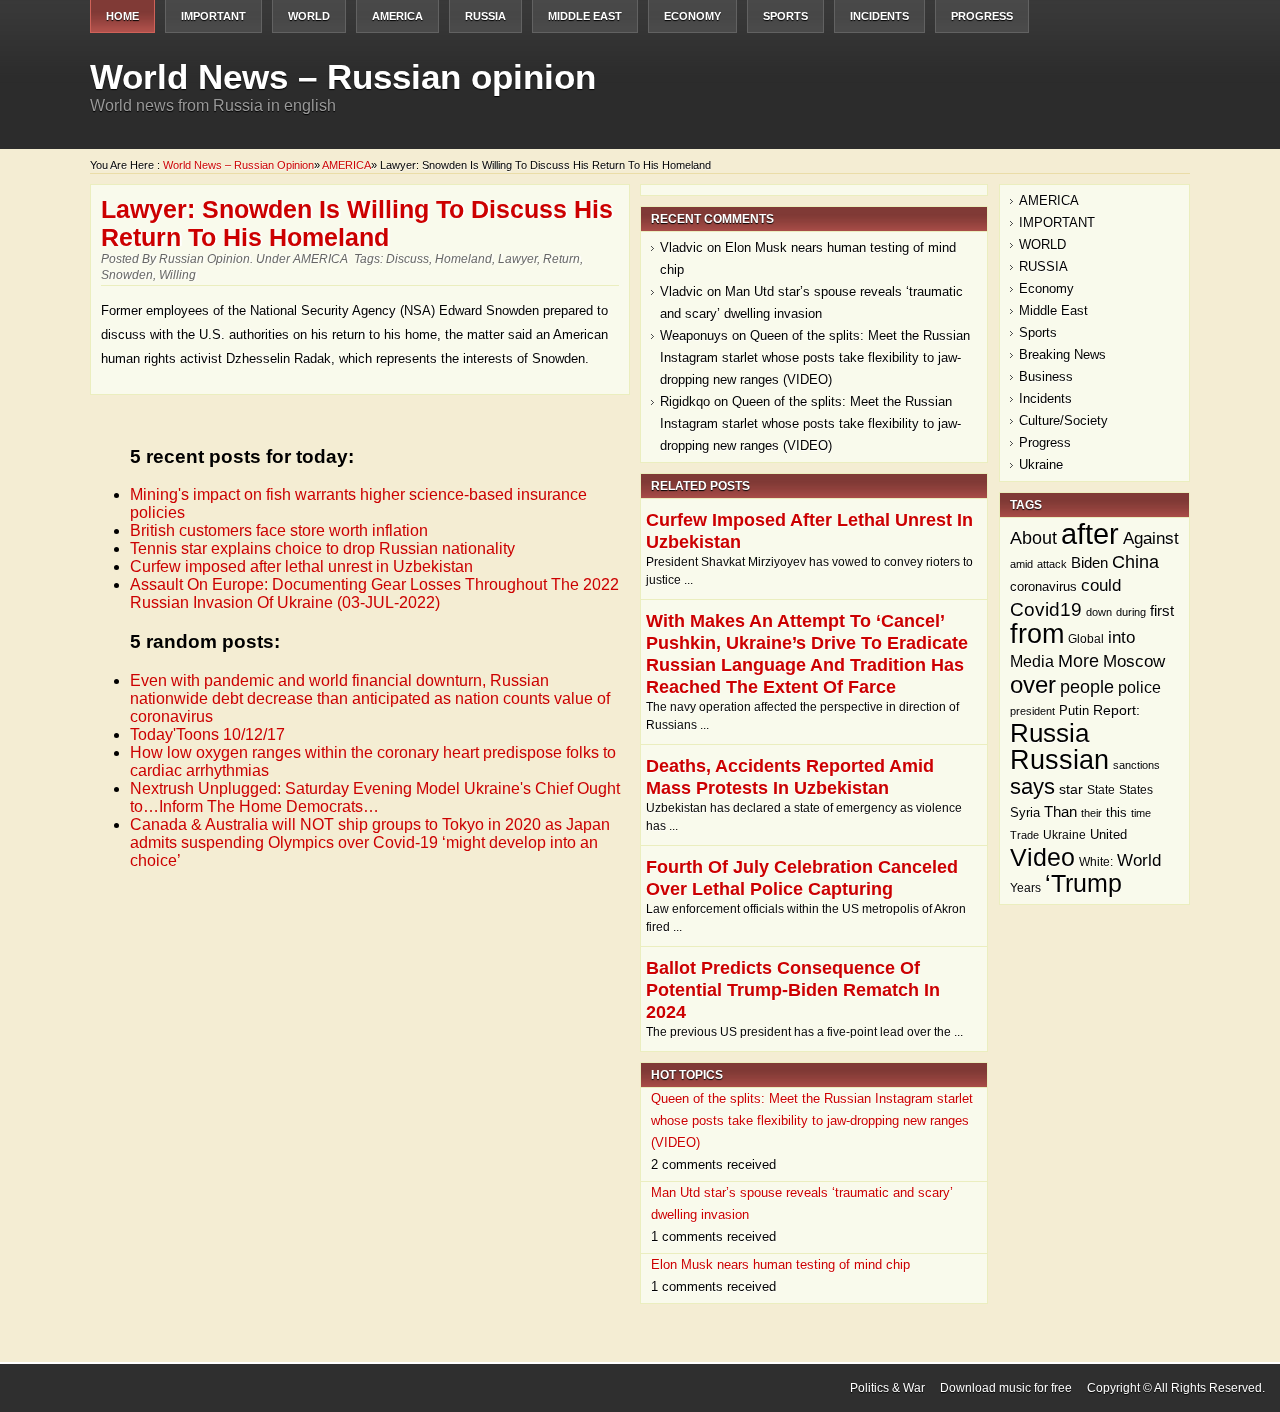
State (1101, 790)
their (1091, 813)
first (1162, 610)
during (1131, 612)
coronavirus (1043, 586)
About (1033, 538)
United (1108, 834)
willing (177, 275)
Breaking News (1062, 354)
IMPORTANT (213, 16)
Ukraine (1041, 464)
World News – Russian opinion (343, 76)
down (1099, 612)
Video (1042, 857)
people (1087, 687)
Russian (1059, 760)
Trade (1024, 835)
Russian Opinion (204, 259)
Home (122, 16)
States (1136, 790)
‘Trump (1083, 883)
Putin (1074, 711)
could (1101, 585)
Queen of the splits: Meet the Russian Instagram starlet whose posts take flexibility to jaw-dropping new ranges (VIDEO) (815, 357)
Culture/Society (1063, 420)
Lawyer (517, 259)
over (1033, 684)
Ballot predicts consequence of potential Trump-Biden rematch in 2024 (793, 990)
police (1139, 687)
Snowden (127, 275)
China (1135, 562)
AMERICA (397, 16)
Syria (1025, 813)
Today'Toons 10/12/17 (207, 734)
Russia (1049, 733)
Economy (692, 16)
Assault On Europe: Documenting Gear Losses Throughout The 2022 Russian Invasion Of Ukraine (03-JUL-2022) (374, 593)
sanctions (1136, 765)
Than (1060, 812)
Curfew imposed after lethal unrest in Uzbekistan (301, 566)
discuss (407, 259)
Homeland (463, 259)
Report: (1116, 710)
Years (1025, 888)
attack (1052, 564)
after (1090, 533)
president (1032, 711)
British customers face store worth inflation (279, 530)
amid (1021, 564)
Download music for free (1006, 1388)
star (1071, 789)
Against (1151, 538)
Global (1086, 638)
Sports (785, 16)
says (1032, 786)
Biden (1089, 562)
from (1037, 633)
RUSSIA (485, 16)
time (1141, 813)
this (1116, 812)
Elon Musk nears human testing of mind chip (780, 1264)
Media (1032, 661)
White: (1096, 862)
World (1139, 860)
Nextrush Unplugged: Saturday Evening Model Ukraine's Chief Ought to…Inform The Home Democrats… (375, 797)
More (1078, 660)
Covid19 (1046, 609)
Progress (982, 16)
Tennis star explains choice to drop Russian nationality (322, 548)
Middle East (585, 16)
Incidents (879, 16)
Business (1046, 376)
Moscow (1134, 661)
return (561, 259)
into (1121, 637)
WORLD (309, 16)
